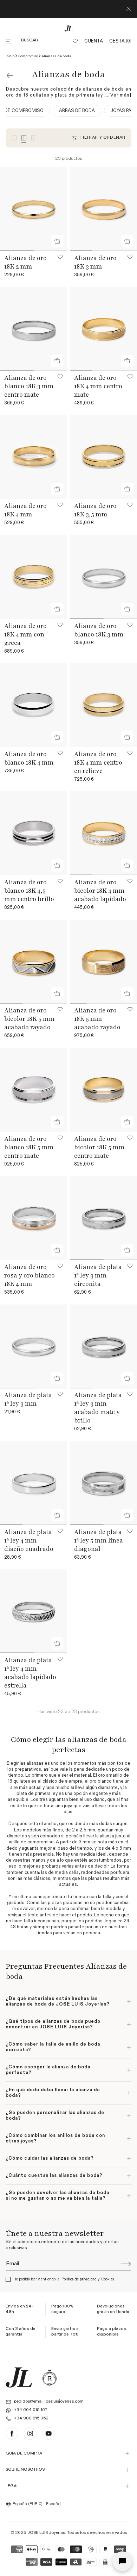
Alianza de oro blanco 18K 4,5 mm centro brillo (29, 891)
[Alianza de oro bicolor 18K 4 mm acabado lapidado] (103, 833)
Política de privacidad (79, 2279)
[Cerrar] (129, 9)
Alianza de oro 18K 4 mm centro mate (98, 386)
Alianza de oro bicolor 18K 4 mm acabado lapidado (100, 891)
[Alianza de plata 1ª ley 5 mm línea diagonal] (103, 1483)
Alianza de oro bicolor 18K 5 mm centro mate (99, 1147)
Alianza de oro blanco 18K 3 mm (99, 630)
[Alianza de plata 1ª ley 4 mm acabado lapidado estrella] (34, 1611)
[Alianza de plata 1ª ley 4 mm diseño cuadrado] (34, 1483)
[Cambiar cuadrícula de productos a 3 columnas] (14, 138)
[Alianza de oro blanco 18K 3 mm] (103, 577)
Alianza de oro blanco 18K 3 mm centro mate (29, 386)
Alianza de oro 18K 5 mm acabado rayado (97, 1019)
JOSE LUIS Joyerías (46, 2533)
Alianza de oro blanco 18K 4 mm (29, 758)
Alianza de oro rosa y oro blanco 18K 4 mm (30, 1275)
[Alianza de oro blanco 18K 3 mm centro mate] (34, 329)
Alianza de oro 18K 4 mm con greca (25, 634)
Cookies (108, 2279)
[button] (9, 41)
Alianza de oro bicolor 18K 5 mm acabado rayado (30, 1019)
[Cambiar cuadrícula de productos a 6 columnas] (34, 138)
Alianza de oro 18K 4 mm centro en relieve (98, 762)
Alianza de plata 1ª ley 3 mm (28, 1399)
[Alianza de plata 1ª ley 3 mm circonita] (103, 1218)
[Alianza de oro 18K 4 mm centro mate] (103, 329)
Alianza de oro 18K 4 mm (25, 510)
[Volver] (10, 75)
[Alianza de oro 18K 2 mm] (34, 209)
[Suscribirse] (126, 2264)
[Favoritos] (75, 41)
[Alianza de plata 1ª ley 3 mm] (34, 1346)
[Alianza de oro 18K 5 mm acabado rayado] (103, 962)
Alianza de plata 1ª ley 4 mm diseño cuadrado (29, 1540)
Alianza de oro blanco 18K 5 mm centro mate (29, 1147)
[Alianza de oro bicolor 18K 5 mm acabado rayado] (34, 962)
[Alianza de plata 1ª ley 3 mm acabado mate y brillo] (103, 1346)
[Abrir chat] (122, 2561)
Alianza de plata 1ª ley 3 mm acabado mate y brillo (98, 1408)
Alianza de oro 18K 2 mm (25, 262)
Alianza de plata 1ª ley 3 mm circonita (98, 1275)
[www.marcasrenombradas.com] (50, 2377)
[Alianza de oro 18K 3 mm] (103, 209)
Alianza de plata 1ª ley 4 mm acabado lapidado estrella (30, 1673)
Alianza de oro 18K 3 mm (95, 262)
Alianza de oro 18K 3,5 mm (95, 510)
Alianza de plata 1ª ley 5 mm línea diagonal (99, 1540)
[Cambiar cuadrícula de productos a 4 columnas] (24, 138)
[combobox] (25, 2504)
